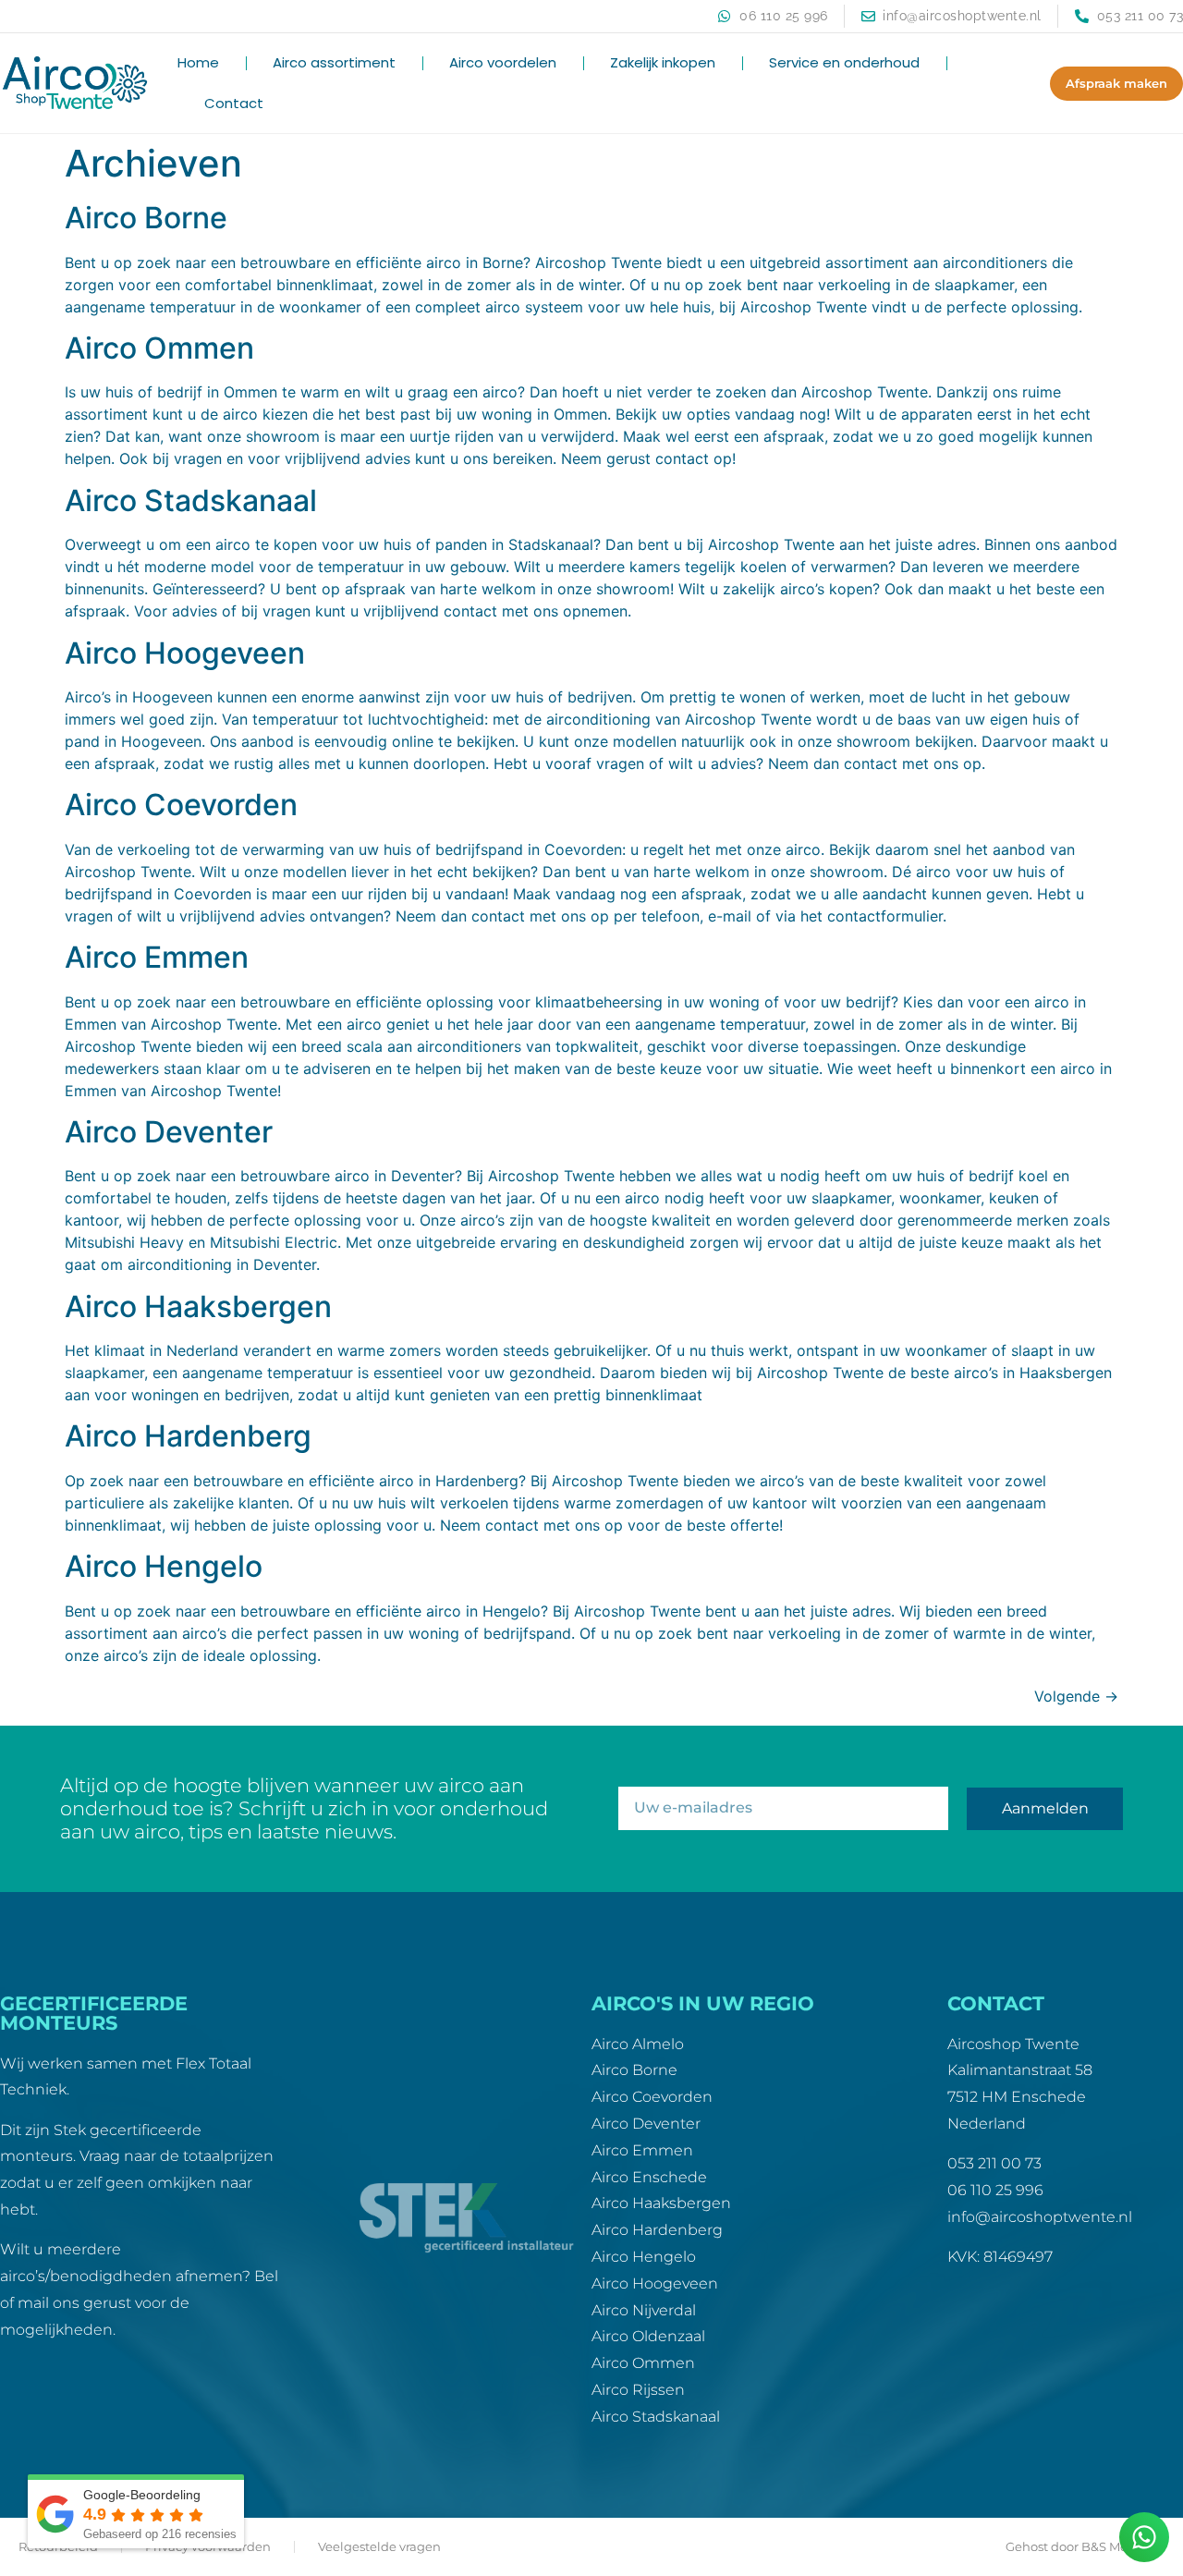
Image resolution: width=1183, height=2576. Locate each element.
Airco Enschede (649, 2177)
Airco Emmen (157, 957)
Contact (234, 103)
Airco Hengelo (164, 1566)
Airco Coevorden (181, 805)
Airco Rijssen (638, 2390)
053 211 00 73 (994, 2163)
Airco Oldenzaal (648, 2336)
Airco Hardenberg (188, 1436)
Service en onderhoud (844, 62)
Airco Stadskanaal (191, 501)
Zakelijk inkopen (663, 62)
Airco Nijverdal (644, 2310)
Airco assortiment (334, 62)
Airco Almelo (638, 2044)
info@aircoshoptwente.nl (1040, 2217)
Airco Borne (146, 218)
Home (198, 62)
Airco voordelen (503, 62)
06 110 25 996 (995, 2190)
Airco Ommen (159, 348)
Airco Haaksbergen (198, 1306)
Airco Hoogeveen (185, 653)
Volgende (1076, 1696)
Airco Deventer (169, 1132)
